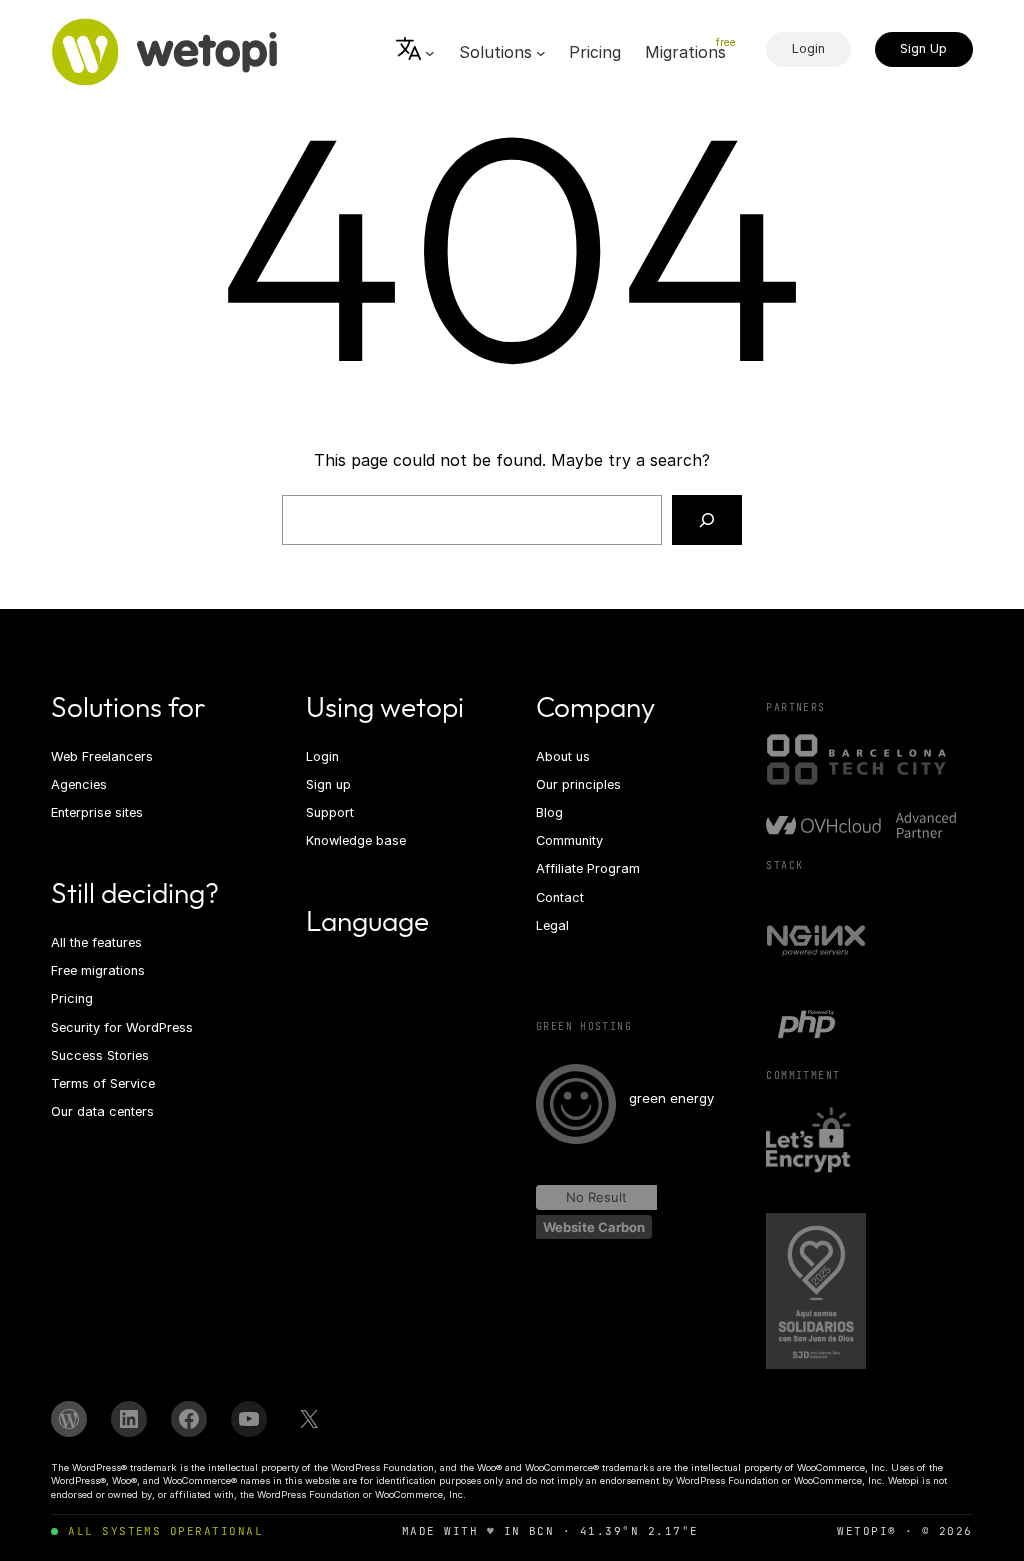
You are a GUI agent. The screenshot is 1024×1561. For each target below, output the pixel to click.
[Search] (707, 519)
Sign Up (923, 48)
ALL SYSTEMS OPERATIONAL (165, 1531)
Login (808, 48)
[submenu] (415, 52)
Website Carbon (594, 1227)
